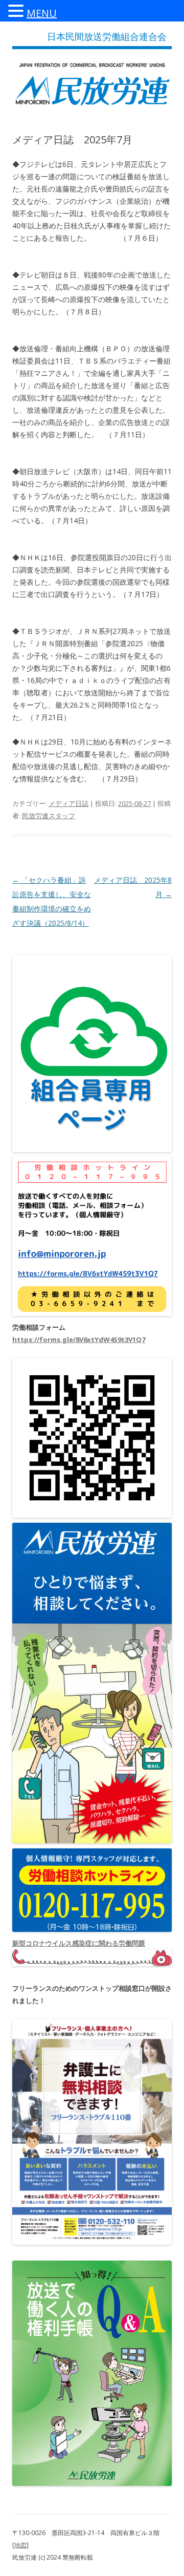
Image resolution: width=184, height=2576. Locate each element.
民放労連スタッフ (49, 816)
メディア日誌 (68, 803)
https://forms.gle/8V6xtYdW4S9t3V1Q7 (79, 1339)
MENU (42, 13)
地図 (20, 2545)
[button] (17, 10)
